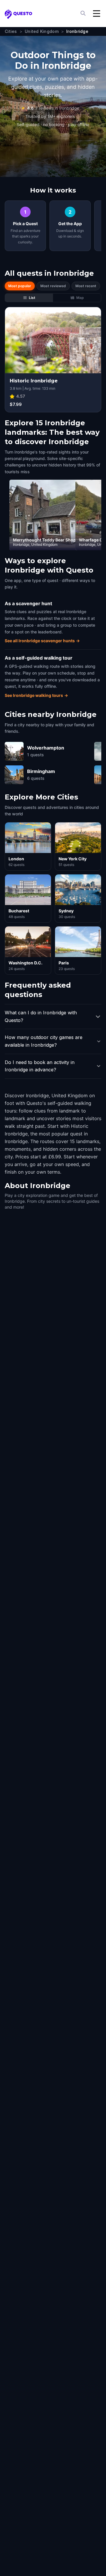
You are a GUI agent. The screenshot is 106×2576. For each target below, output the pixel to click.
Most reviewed (53, 286)
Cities (11, 31)
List (32, 298)
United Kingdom (42, 31)
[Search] (84, 14)
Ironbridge (77, 31)
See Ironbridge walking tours (36, 695)
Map (80, 298)
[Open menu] (97, 14)
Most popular (20, 286)
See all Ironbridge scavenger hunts (42, 641)
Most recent (86, 286)
